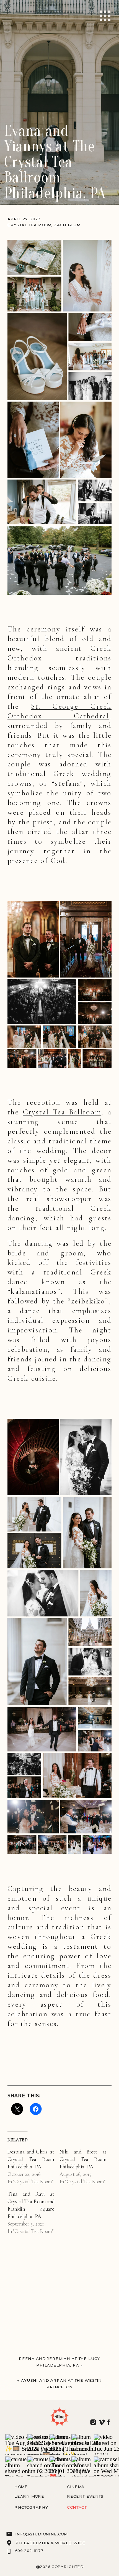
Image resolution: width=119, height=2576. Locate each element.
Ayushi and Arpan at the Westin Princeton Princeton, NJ (61, 2387)
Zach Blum (67, 225)
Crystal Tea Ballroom (62, 1112)
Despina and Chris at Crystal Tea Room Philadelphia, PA (31, 2159)
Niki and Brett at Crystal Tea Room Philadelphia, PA (83, 2159)
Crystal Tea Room (29, 225)
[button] (34, 257)
